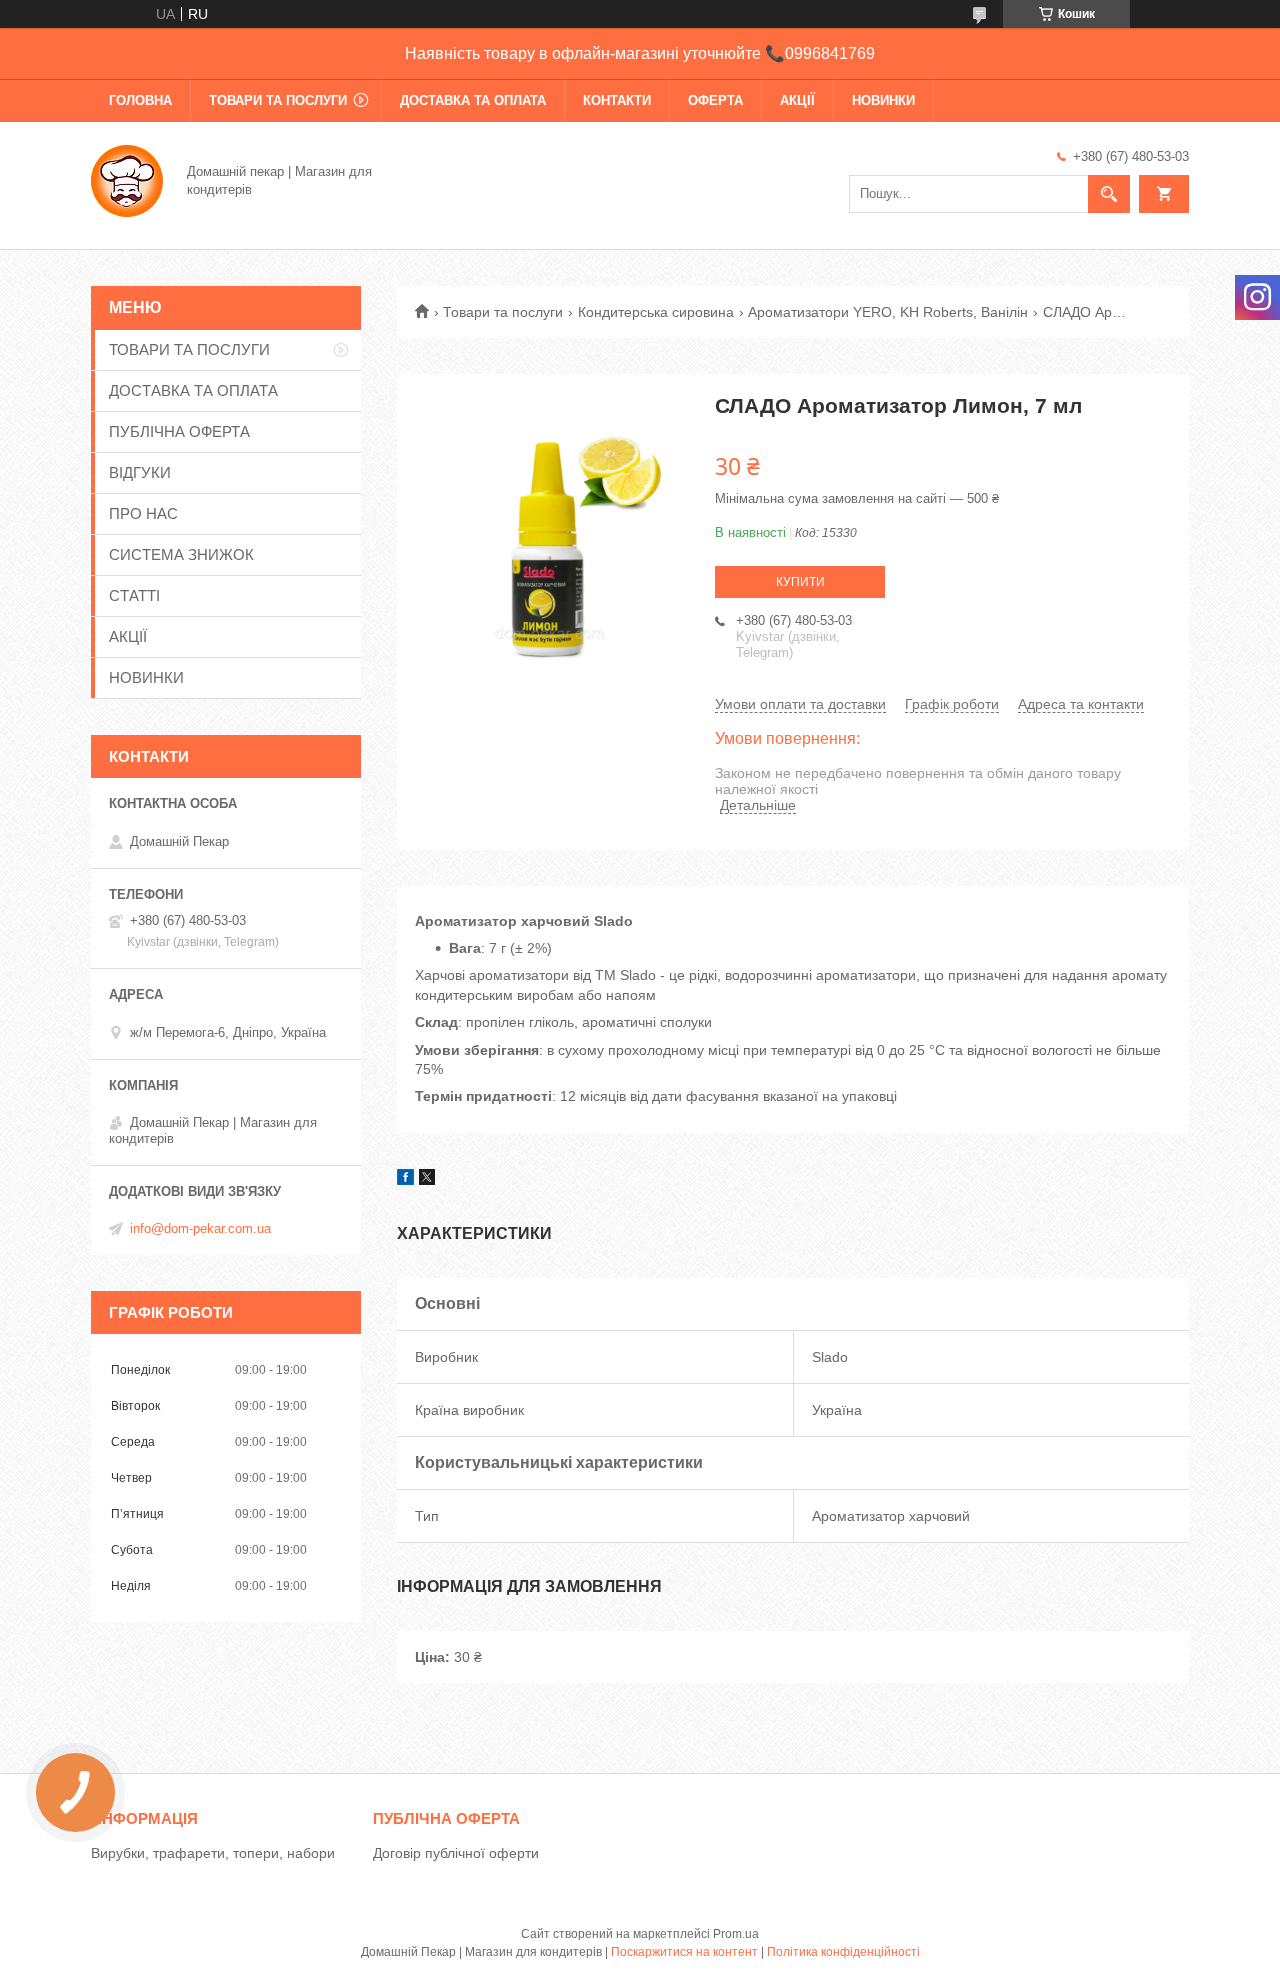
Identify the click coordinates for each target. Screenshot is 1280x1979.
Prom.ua (736, 1934)
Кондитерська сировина (656, 312)
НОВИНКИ (883, 100)
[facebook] (405, 1180)
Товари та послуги (503, 312)
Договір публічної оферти (456, 1853)
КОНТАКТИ (617, 100)
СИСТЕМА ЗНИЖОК (181, 554)
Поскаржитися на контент (684, 1952)
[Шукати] (1109, 194)
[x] (427, 1180)
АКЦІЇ (797, 100)
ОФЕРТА (715, 100)
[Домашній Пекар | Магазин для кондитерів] (127, 179)
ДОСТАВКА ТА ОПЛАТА (473, 100)
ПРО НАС (143, 513)
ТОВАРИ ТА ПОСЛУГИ (278, 100)
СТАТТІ (134, 595)
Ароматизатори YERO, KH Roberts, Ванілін (888, 312)
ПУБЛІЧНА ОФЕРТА (179, 431)
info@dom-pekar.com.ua (200, 1228)
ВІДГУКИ (140, 472)
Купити (800, 582)
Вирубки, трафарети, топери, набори (213, 1853)
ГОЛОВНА (140, 100)
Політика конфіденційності (843, 1952)
